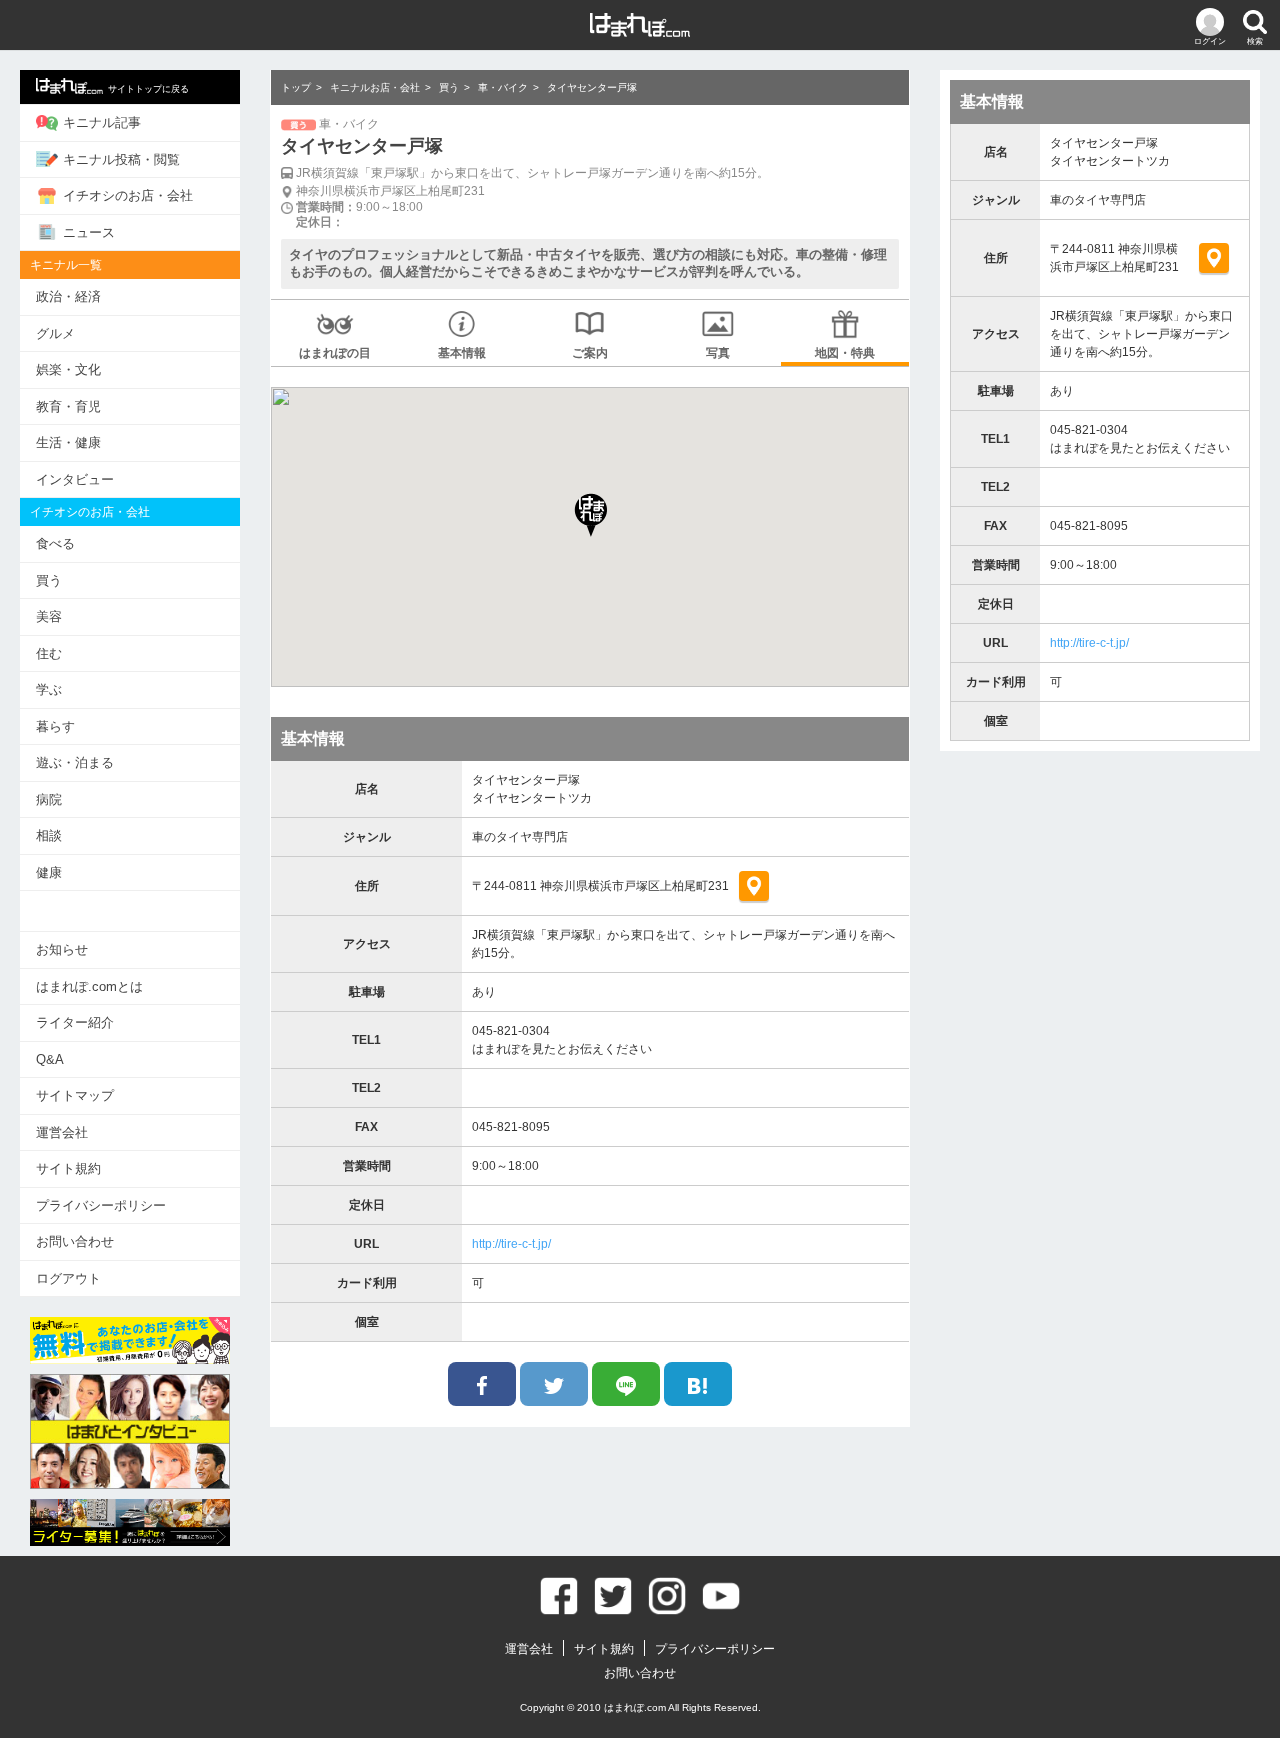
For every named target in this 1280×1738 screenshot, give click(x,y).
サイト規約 (68, 1168)
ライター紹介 (75, 1022)
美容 (49, 616)
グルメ (55, 333)
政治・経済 (68, 296)
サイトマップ (75, 1095)
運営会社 (62, 1132)
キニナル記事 (102, 122)
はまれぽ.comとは (89, 986)
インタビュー (75, 479)
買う (49, 580)
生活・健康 (68, 442)
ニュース (89, 232)
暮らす (55, 726)
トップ (296, 87)
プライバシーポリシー (101, 1205)
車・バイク (503, 87)
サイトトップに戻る (148, 89)
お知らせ (62, 949)
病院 (49, 799)
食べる (55, 543)
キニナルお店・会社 (375, 87)
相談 (49, 835)
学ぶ (49, 689)
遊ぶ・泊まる (75, 762)
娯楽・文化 (68, 369)
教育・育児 (68, 406)
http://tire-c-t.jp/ (511, 1244)
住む (49, 653)
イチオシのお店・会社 (128, 195)
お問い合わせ (75, 1241)
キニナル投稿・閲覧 (121, 159)
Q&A (50, 1059)
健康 (49, 872)
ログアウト (68, 1278)
